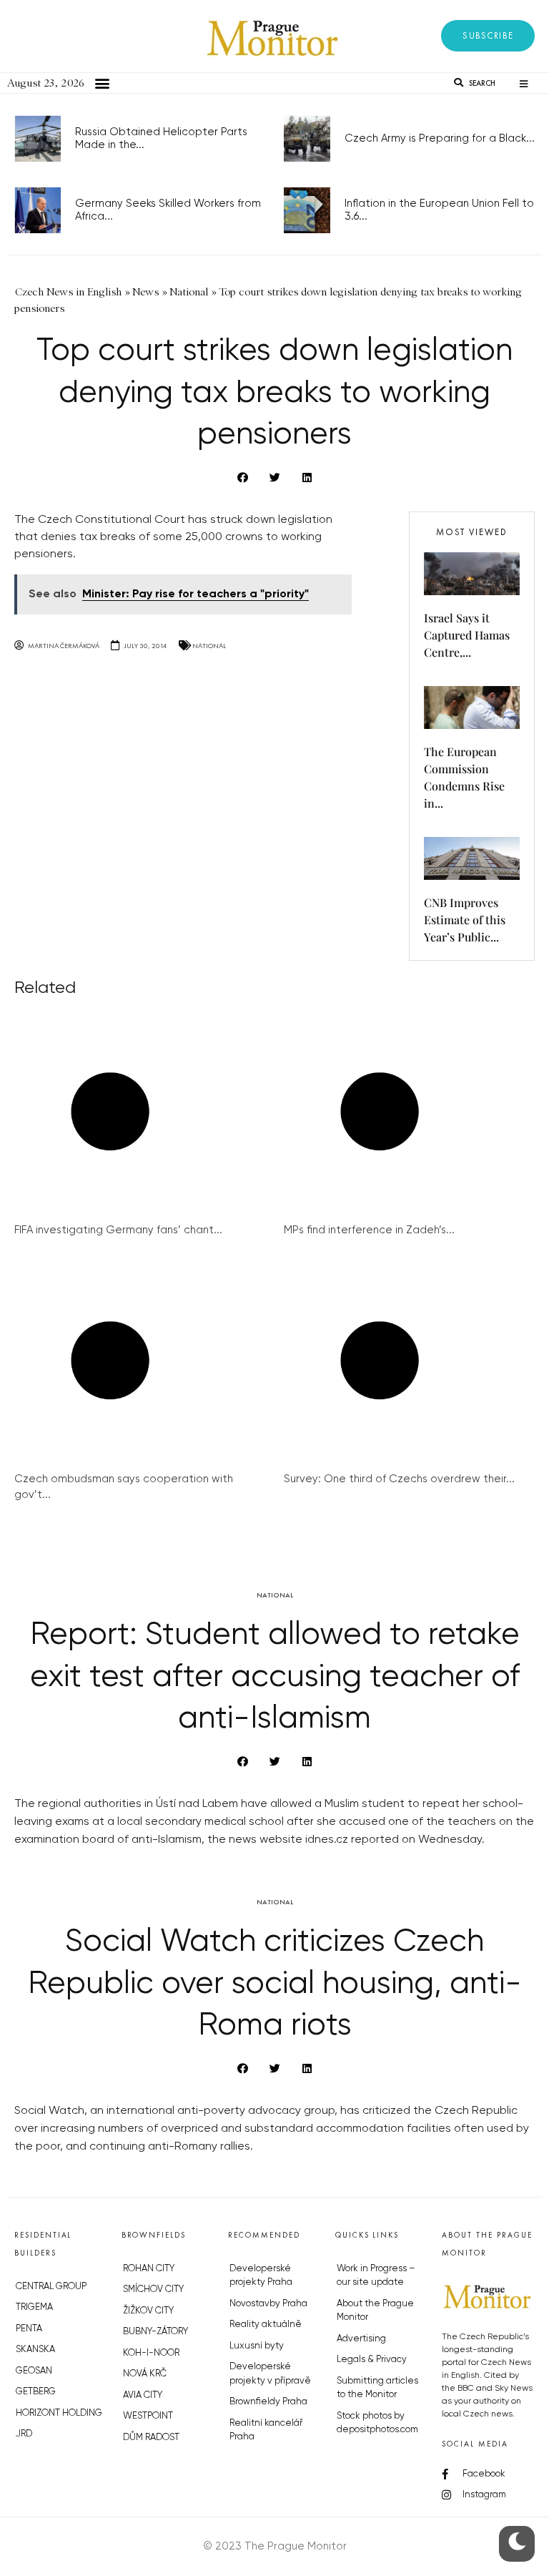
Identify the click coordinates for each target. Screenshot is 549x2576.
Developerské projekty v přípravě (270, 2374)
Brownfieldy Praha (268, 2402)
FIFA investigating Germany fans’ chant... (118, 1230)
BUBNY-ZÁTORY (155, 2332)
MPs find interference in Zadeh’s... (369, 1230)
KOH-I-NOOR (151, 2353)
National (209, 646)
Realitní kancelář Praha (266, 2430)
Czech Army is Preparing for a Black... (440, 138)
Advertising (361, 2339)
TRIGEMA (34, 2307)
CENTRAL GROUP (51, 2287)
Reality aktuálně (266, 2325)
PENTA (29, 2329)
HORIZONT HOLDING (59, 2413)
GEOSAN (34, 2371)
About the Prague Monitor (375, 2311)
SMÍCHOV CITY (153, 2289)
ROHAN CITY (149, 2269)
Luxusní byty (257, 2346)
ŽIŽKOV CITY (148, 2311)
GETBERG (36, 2392)
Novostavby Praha (268, 2304)
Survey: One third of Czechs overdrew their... (399, 1479)
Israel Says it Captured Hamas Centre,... (467, 635)
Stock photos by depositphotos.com (377, 2423)
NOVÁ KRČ (145, 2374)
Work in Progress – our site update (376, 2276)
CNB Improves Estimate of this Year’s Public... (465, 920)
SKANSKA (35, 2350)
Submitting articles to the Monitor (377, 2388)
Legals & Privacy (372, 2360)
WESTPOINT (148, 2416)
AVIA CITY (143, 2395)
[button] (488, 36)
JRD (24, 2434)
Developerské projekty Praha (261, 2276)
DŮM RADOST (151, 2438)
